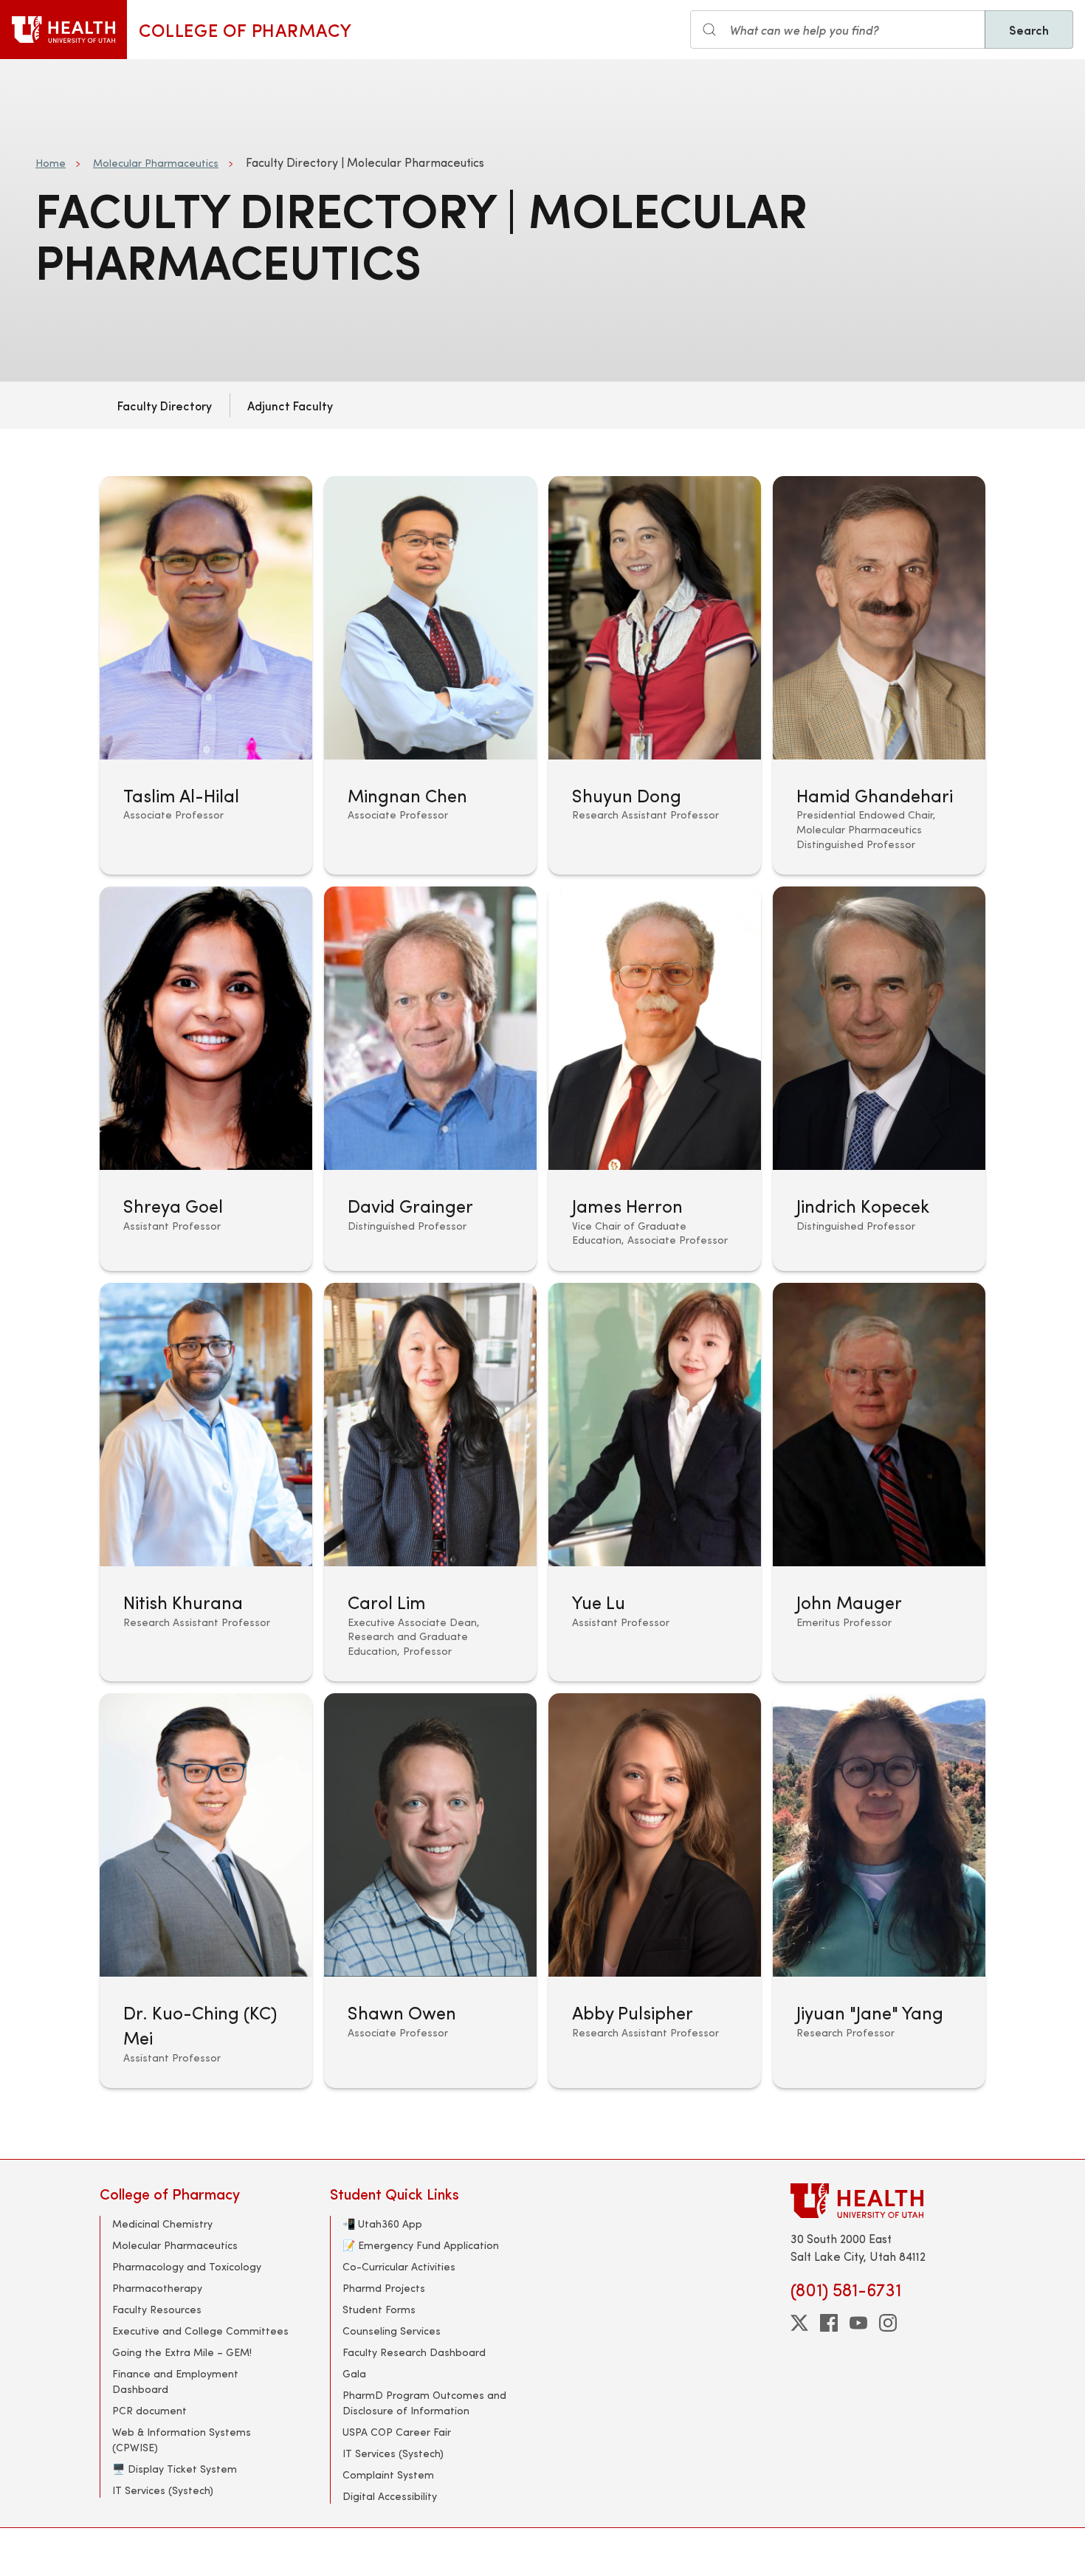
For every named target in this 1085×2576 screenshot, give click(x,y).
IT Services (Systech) (163, 2490)
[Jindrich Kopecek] (879, 1079)
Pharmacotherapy (157, 2288)
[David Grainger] (430, 1079)
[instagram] (888, 2323)
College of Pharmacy (245, 30)
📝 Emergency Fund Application (421, 2245)
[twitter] (799, 2323)
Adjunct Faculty (290, 405)
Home (51, 163)
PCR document (149, 2410)
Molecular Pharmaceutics (156, 163)
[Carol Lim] (430, 1482)
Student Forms (379, 2309)
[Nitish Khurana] (206, 1482)
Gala (354, 2373)
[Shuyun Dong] (655, 675)
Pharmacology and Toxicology (187, 2266)
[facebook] (829, 2323)
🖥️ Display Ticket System (175, 2469)
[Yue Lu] (655, 1482)
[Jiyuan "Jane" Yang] (879, 1891)
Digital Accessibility (390, 2496)
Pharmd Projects (384, 2288)
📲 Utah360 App (382, 2224)
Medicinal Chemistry (162, 2224)
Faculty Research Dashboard (414, 2352)
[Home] (63, 30)
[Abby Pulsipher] (655, 1891)
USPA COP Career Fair (397, 2432)
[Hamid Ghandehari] (879, 675)
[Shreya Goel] (206, 1079)
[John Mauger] (879, 1482)
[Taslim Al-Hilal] (206, 675)
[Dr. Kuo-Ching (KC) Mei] (206, 1891)
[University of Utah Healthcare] (888, 2201)
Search (1029, 30)
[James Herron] (655, 1079)
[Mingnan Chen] (430, 675)
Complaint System (388, 2475)
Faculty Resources (157, 2309)
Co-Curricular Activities (399, 2266)
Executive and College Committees (200, 2331)
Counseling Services (392, 2331)
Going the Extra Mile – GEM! (182, 2352)
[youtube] (858, 2323)
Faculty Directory (165, 405)
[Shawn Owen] (430, 1891)
